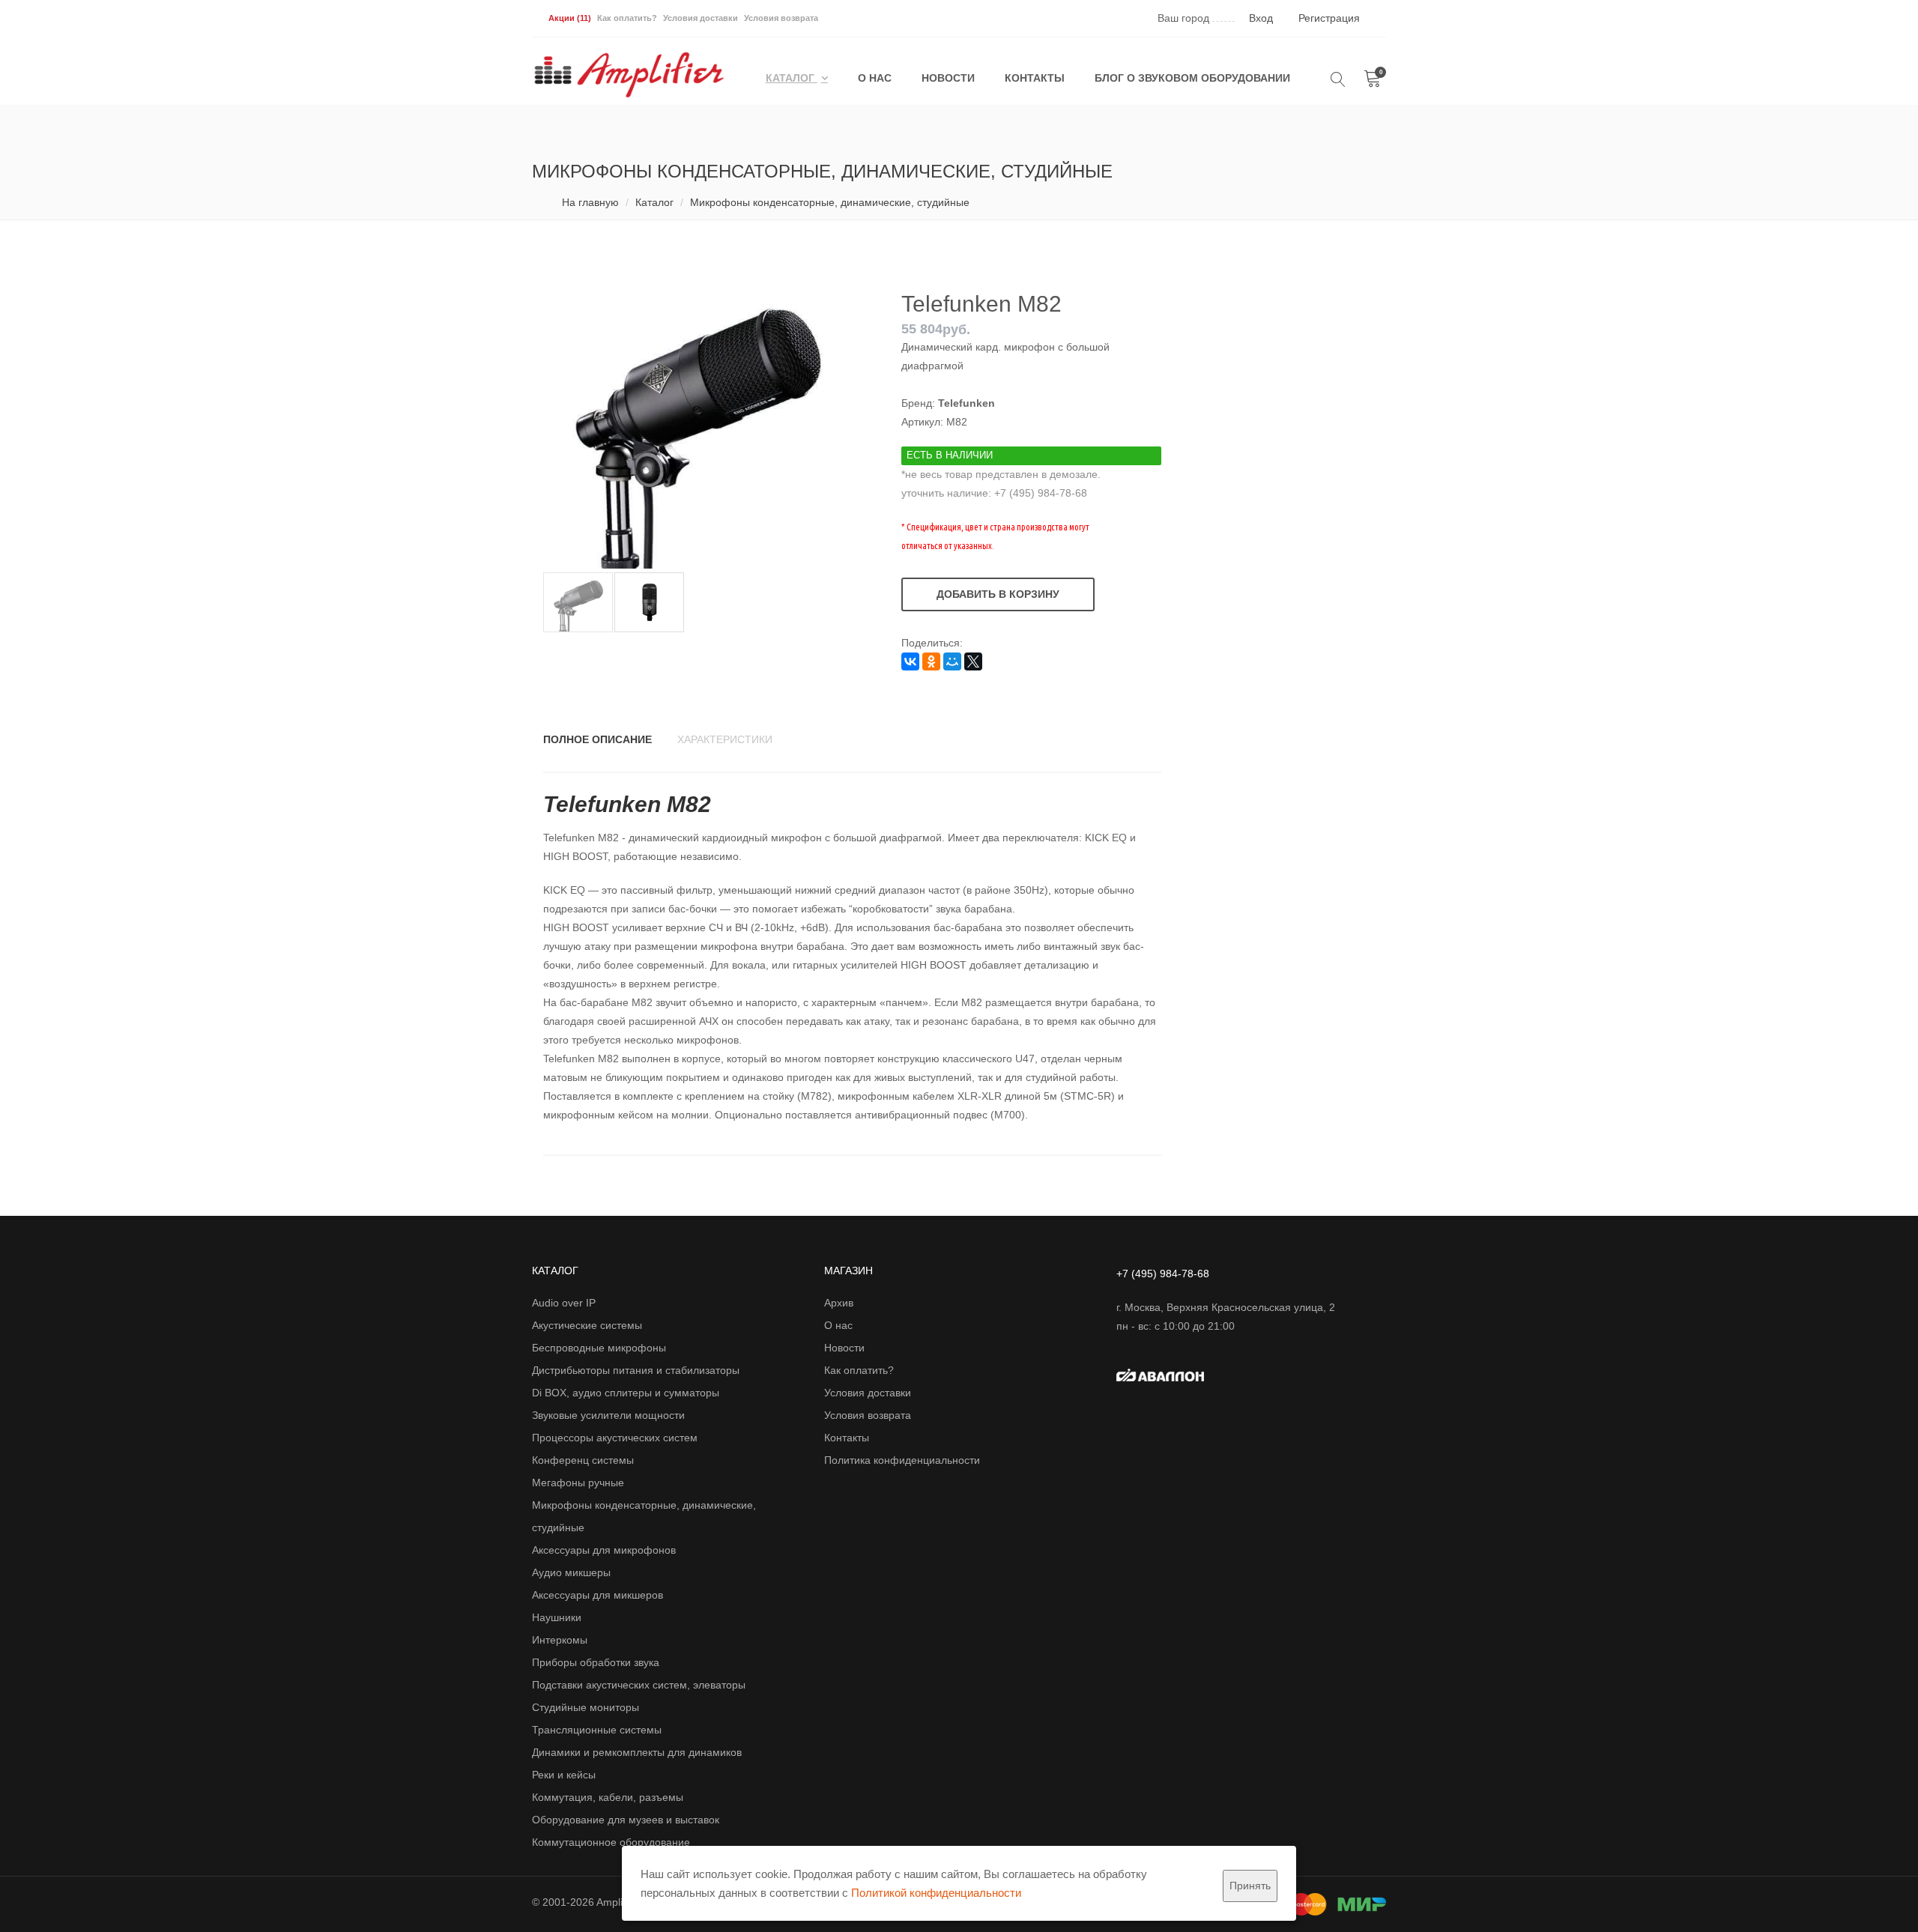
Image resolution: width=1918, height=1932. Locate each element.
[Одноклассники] (931, 661)
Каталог (792, 78)
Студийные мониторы (586, 1707)
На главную (590, 202)
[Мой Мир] (952, 661)
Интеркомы (560, 1640)
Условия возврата (781, 18)
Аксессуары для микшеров (598, 1595)
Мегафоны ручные (578, 1483)
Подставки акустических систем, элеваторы (639, 1685)
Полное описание (598, 739)
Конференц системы (583, 1460)
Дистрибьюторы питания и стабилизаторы (636, 1370)
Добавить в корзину (998, 594)
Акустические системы (587, 1325)
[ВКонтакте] (910, 661)
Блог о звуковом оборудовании (1192, 78)
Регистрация (1329, 18)
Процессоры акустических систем (615, 1438)
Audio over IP (564, 1303)
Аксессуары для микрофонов (604, 1550)
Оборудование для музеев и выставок (626, 1820)
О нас (875, 78)
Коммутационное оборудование (611, 1842)
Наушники (557, 1617)
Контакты (1035, 78)
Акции (570, 18)
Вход (1261, 18)
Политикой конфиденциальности (936, 1893)
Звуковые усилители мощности (608, 1415)
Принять (1250, 1886)
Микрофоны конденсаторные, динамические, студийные (830, 202)
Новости (948, 78)
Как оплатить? (627, 18)
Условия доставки (701, 18)
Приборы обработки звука (596, 1662)
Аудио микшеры (571, 1572)
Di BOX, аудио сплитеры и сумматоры (626, 1393)
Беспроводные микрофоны (599, 1348)
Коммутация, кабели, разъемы (608, 1797)
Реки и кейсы (564, 1775)
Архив (839, 1303)
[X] (973, 661)
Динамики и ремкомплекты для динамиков (637, 1752)
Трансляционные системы (597, 1730)
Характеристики (725, 739)
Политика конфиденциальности (902, 1460)
